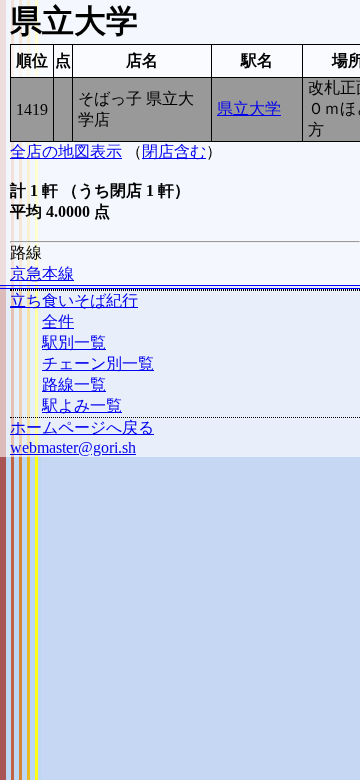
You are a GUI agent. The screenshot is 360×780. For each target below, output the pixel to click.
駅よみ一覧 (82, 405)
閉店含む (174, 151)
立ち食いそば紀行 (74, 300)
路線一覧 (74, 384)
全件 (58, 321)
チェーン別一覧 (98, 363)
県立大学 (249, 108)
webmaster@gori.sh (73, 447)
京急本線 (42, 273)
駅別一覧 (74, 342)
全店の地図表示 (66, 151)
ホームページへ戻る (82, 427)
